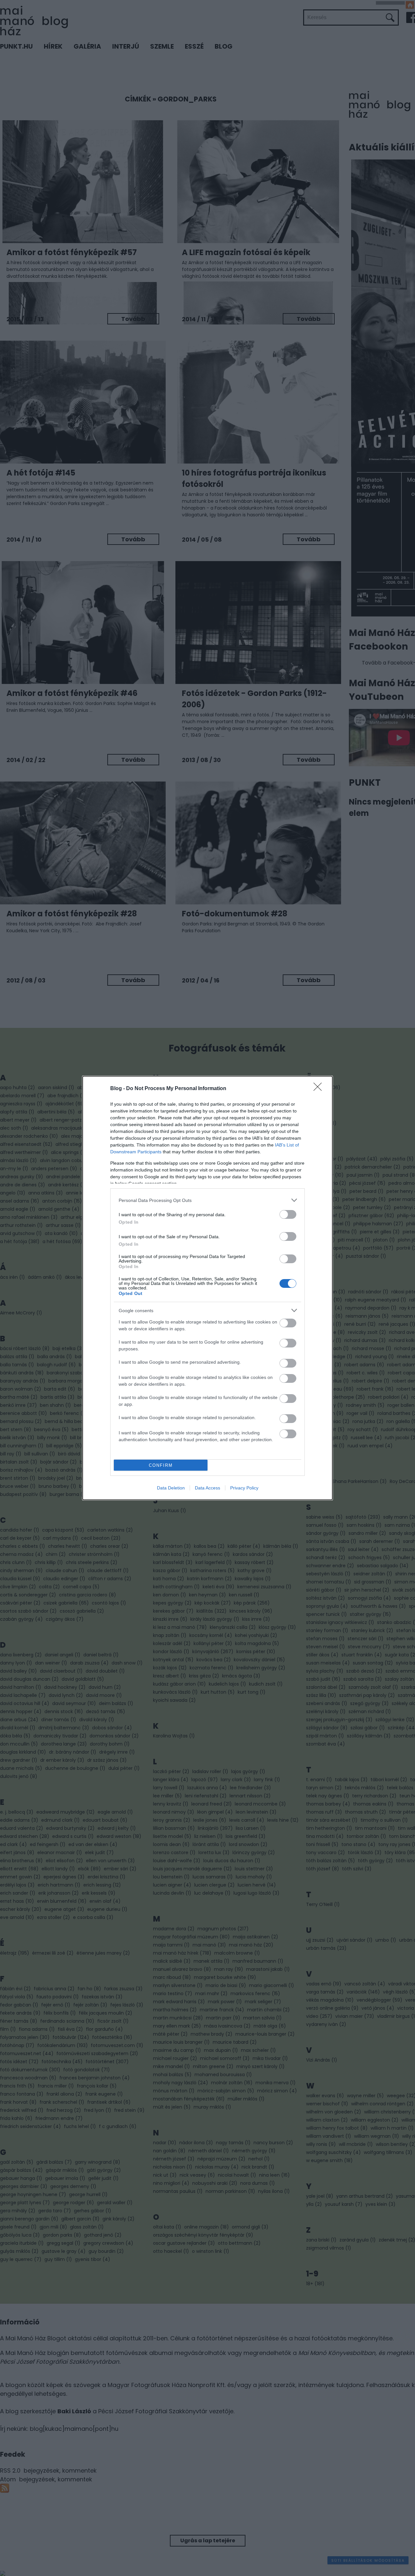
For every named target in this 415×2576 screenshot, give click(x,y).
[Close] (320, 1089)
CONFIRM (161, 1465)
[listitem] (207, 1200)
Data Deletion (171, 1488)
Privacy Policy (244, 1488)
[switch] (288, 1214)
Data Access (207, 1488)
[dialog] (207, 1288)
